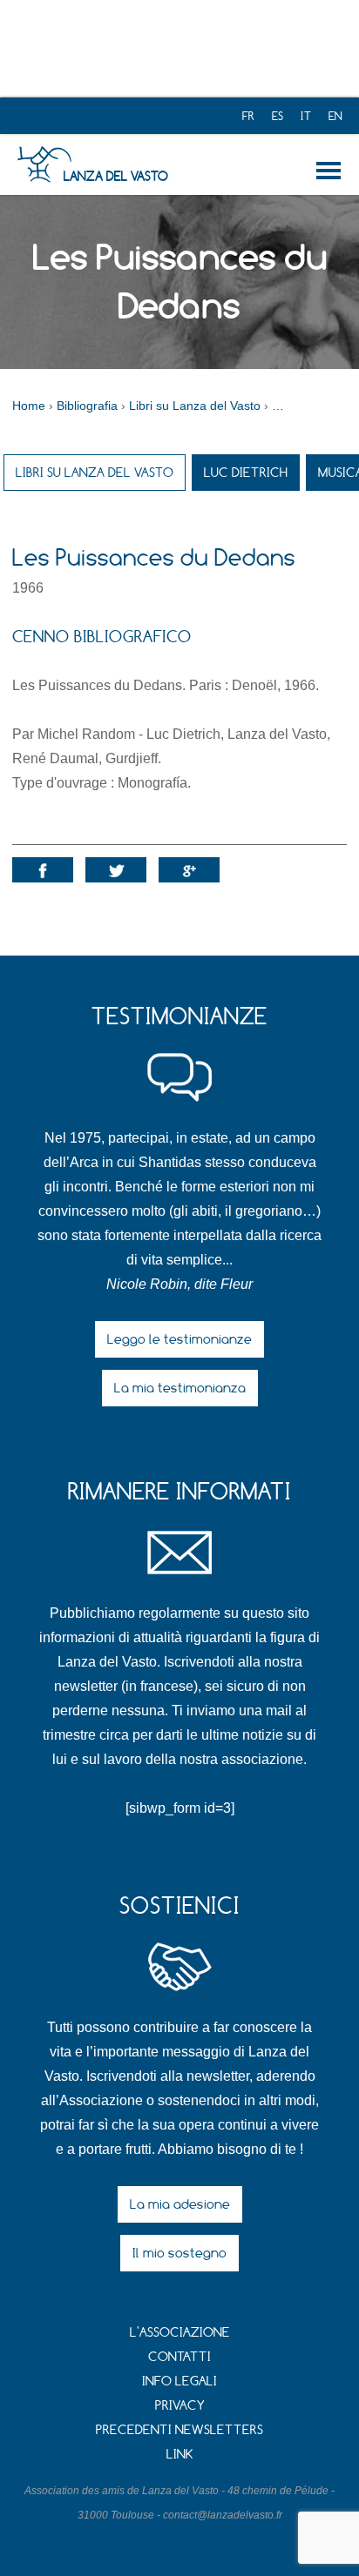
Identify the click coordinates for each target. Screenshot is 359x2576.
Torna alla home (332, 171)
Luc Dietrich (246, 472)
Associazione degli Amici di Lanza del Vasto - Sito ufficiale (44, 164)
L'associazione (180, 2332)
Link (180, 2454)
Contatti (179, 2356)
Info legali (179, 2381)
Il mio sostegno (179, 2253)
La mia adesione (180, 2204)
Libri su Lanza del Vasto (95, 472)
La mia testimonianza (180, 1388)
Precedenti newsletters (179, 2429)
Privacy (180, 2405)
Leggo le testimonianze (179, 1339)
